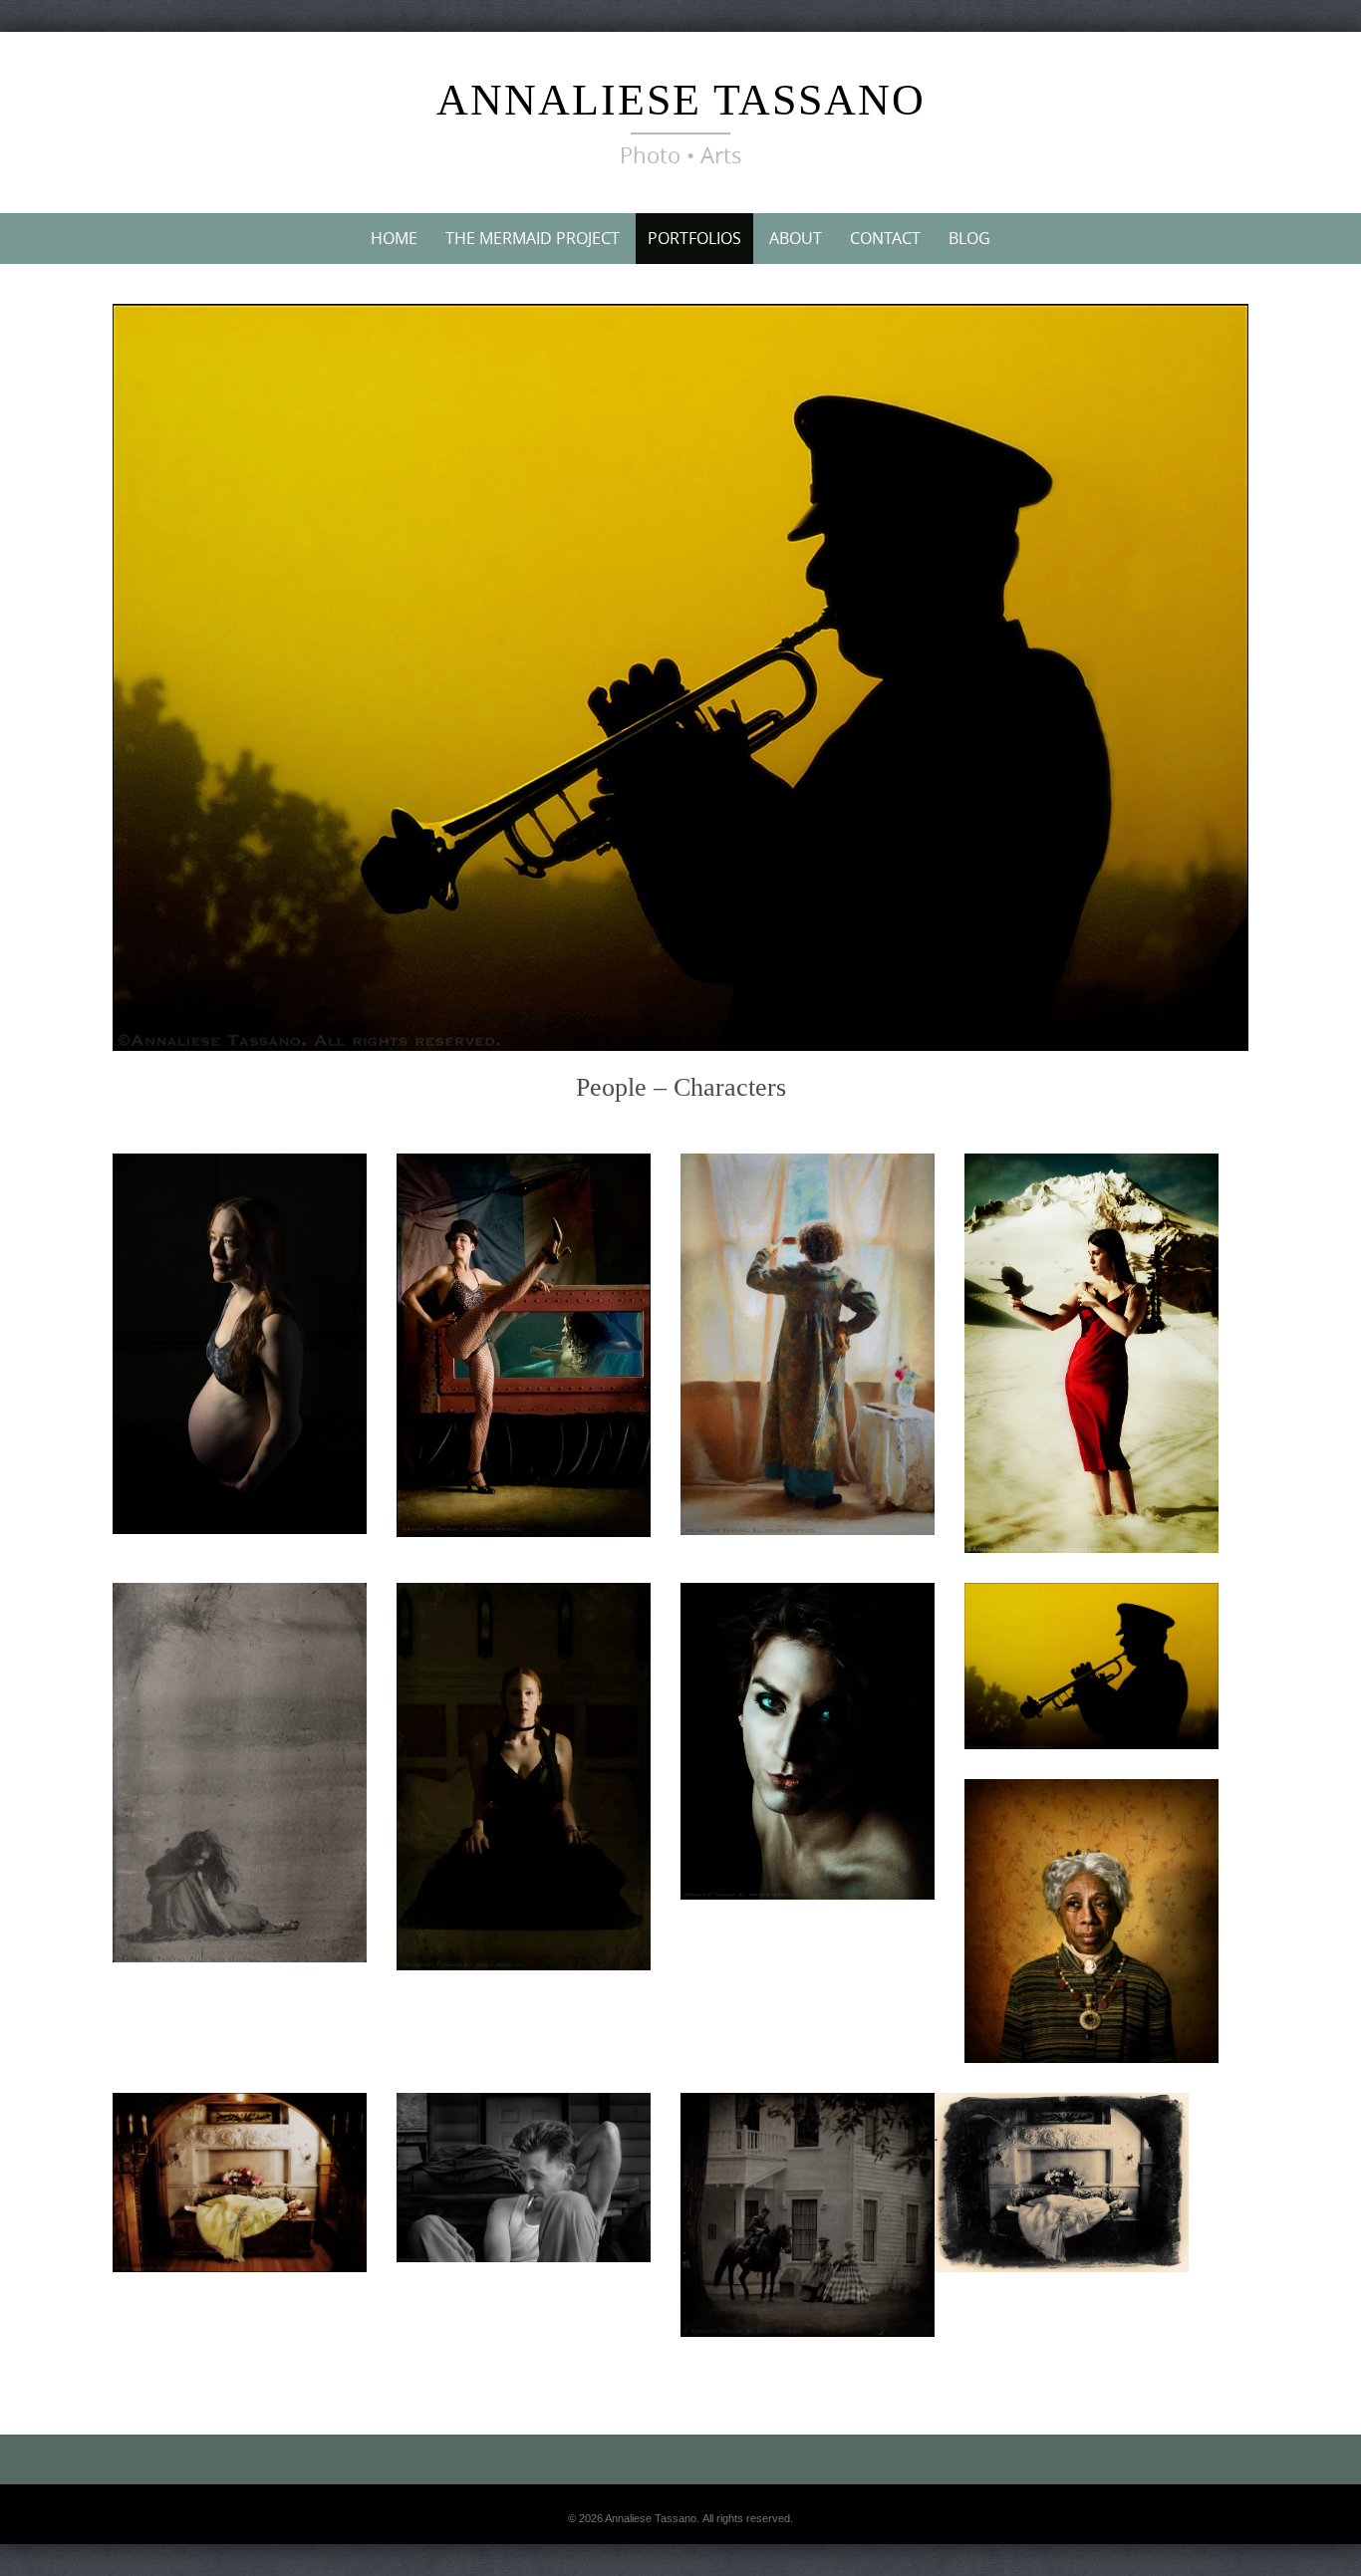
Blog (969, 238)
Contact (885, 238)
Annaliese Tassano (681, 100)
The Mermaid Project (533, 238)
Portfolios (694, 238)
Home (394, 238)
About (796, 238)
